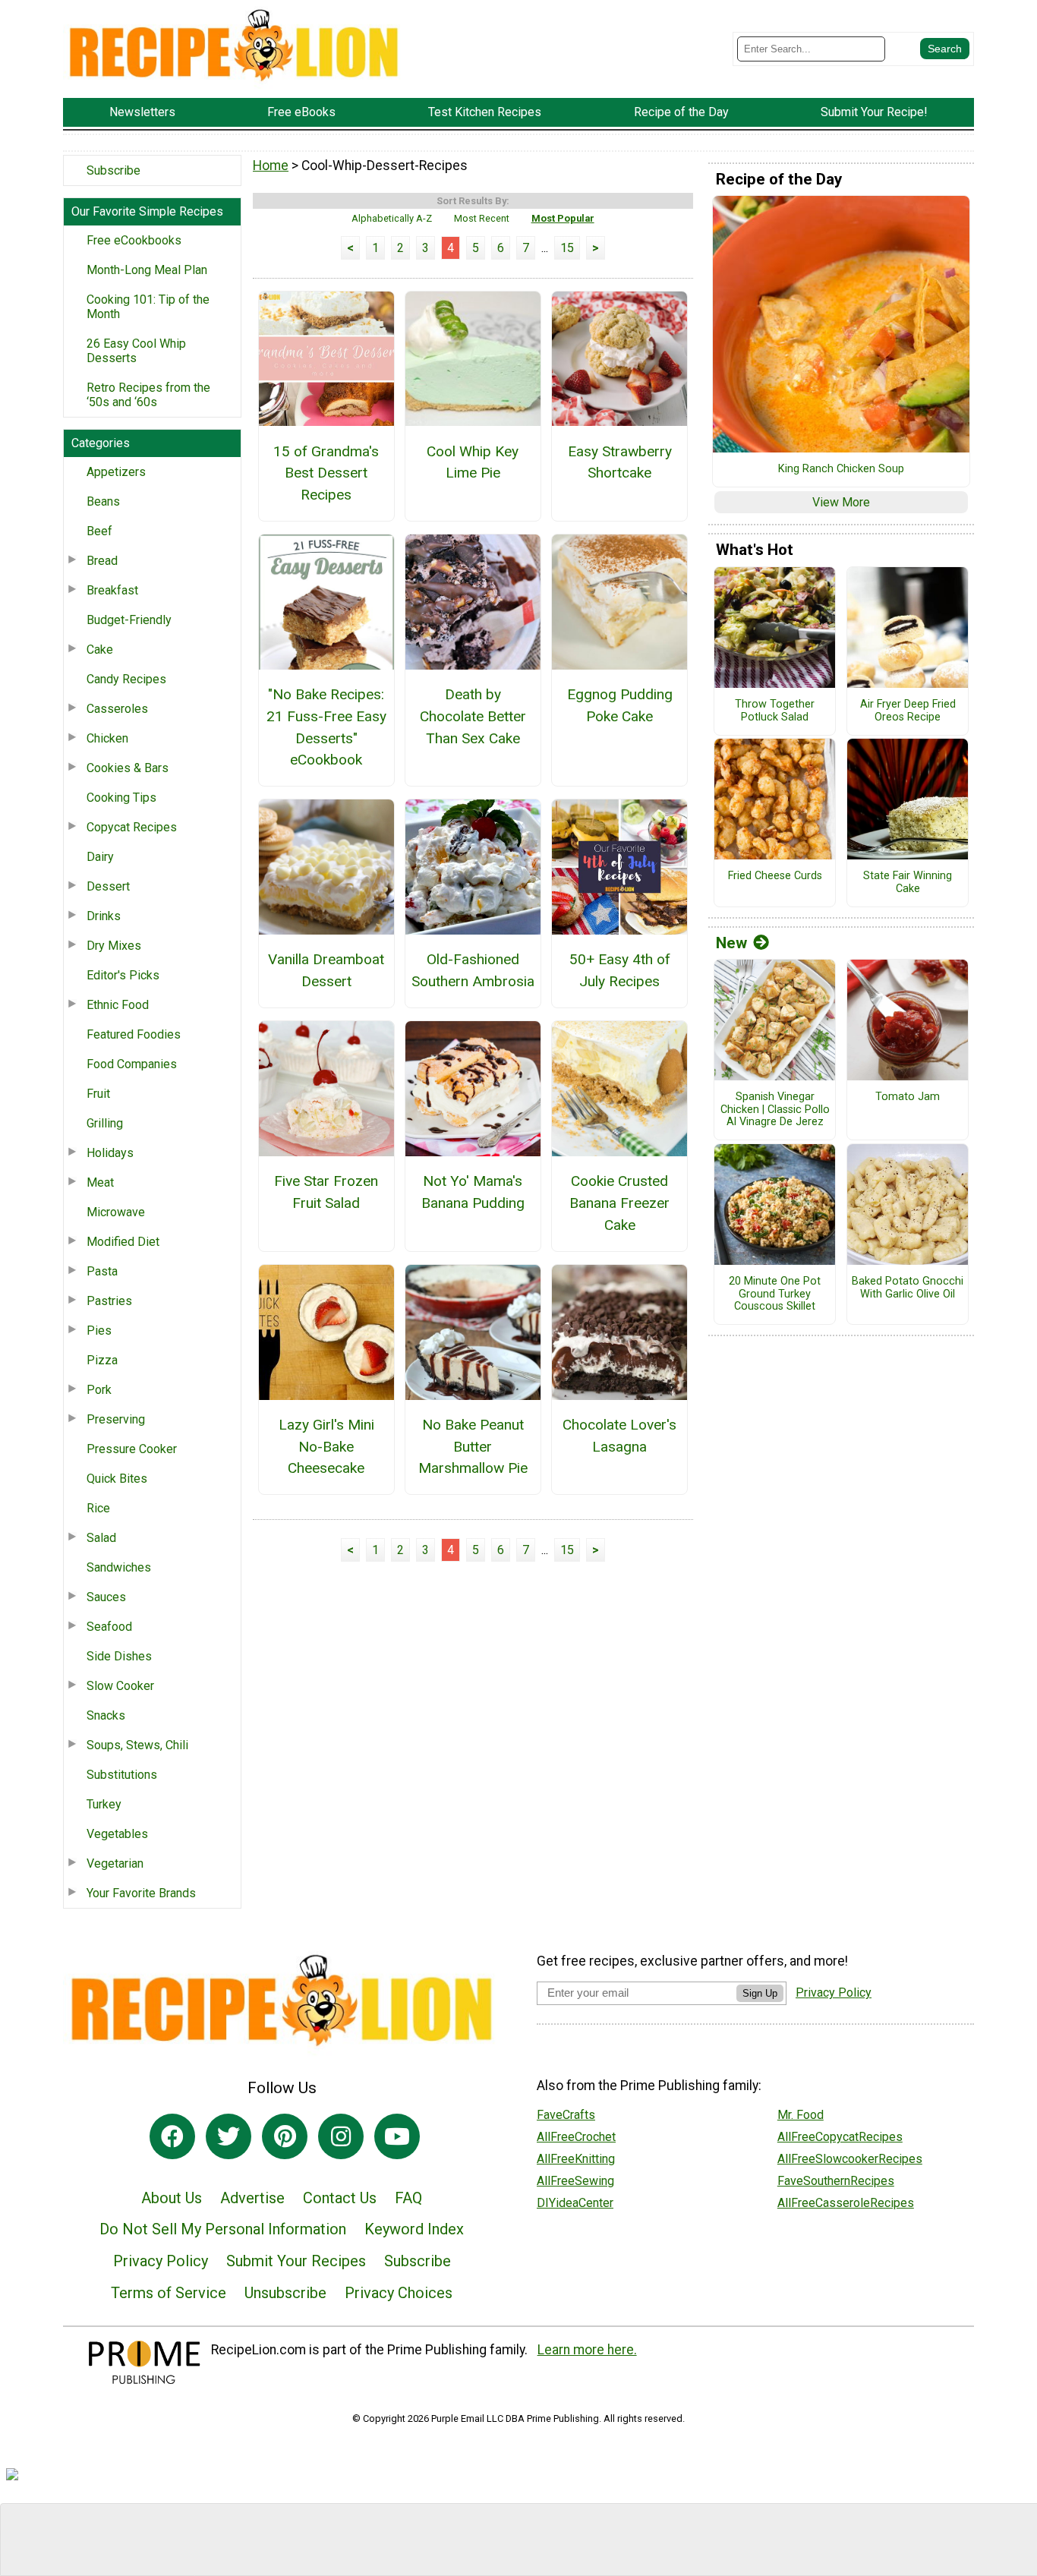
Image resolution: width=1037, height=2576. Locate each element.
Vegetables (117, 1834)
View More (841, 502)
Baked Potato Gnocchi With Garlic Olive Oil (908, 1288)
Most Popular (563, 218)
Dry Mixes (114, 946)
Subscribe (113, 170)
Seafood (109, 1627)
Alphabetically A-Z (392, 218)
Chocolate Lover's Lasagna (619, 1436)
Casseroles (117, 709)
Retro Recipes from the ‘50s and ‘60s (148, 395)
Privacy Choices (399, 2293)
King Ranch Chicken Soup (841, 469)
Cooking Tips (121, 798)
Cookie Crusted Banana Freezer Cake (619, 1203)
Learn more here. (587, 2350)
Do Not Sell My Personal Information (223, 2229)
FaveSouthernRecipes (836, 2181)
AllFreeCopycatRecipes (840, 2137)
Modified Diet (123, 1242)
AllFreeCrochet (576, 2137)
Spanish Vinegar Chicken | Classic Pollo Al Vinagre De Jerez (775, 1110)
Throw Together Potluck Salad (775, 711)
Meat (100, 1182)
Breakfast (112, 590)
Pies (99, 1331)
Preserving (116, 1419)
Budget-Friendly (129, 620)
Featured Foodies (134, 1034)
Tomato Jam (908, 1097)
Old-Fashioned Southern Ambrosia (473, 970)
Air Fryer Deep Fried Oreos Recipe (908, 711)
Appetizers (116, 472)
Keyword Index (414, 2229)
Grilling (105, 1123)
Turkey (104, 1804)
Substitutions (122, 1775)
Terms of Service (169, 2293)
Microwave (116, 1212)
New (731, 943)
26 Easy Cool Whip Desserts (136, 351)
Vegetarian (115, 1863)
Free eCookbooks (134, 240)
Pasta (102, 1271)
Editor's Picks (123, 975)
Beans (103, 501)
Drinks (104, 916)
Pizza (102, 1360)
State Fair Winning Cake (908, 883)
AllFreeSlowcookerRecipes (850, 2159)
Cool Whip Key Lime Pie (473, 462)
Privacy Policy (161, 2261)
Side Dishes (119, 1656)
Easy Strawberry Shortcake (620, 462)
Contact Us (340, 2198)
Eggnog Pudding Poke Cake (620, 705)
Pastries (109, 1301)
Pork (99, 1390)
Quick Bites (117, 1479)
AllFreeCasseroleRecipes (846, 2203)
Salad (101, 1538)
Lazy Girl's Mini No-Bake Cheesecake (326, 1447)
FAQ (408, 2198)
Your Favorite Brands (141, 1893)
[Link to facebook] (172, 2136)
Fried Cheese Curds (775, 876)
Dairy (100, 857)
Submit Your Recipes (296, 2261)
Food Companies (132, 1064)
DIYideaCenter (575, 2203)
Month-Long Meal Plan (147, 270)
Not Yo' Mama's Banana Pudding (473, 1192)
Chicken (107, 738)
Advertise (252, 2198)
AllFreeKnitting (576, 2159)
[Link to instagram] (341, 2136)
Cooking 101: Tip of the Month (148, 307)
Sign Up (760, 1993)
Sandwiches (119, 1567)
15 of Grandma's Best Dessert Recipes (326, 473)
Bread (102, 561)
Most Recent (482, 218)
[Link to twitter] (229, 2136)
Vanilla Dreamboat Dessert (326, 970)
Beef (99, 531)
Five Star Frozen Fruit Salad (326, 1192)
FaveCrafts (566, 2115)
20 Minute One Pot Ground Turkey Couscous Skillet (775, 1294)
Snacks (106, 1715)
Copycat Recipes (132, 827)
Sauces (106, 1597)
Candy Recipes (126, 679)
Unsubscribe (285, 2293)
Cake (100, 650)
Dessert (108, 886)
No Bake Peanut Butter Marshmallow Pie (473, 1447)
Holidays (110, 1153)
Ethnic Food (118, 1005)
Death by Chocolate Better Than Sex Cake (473, 716)
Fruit (98, 1094)
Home (271, 166)
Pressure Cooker (132, 1449)
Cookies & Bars (128, 768)
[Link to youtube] (397, 2136)
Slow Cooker (120, 1686)
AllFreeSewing (575, 2181)
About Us (172, 2198)
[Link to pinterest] (285, 2136)
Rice (98, 1508)
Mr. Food (801, 2115)
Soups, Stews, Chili (137, 1745)
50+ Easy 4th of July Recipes (620, 970)
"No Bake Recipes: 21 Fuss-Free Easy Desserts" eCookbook (326, 727)
